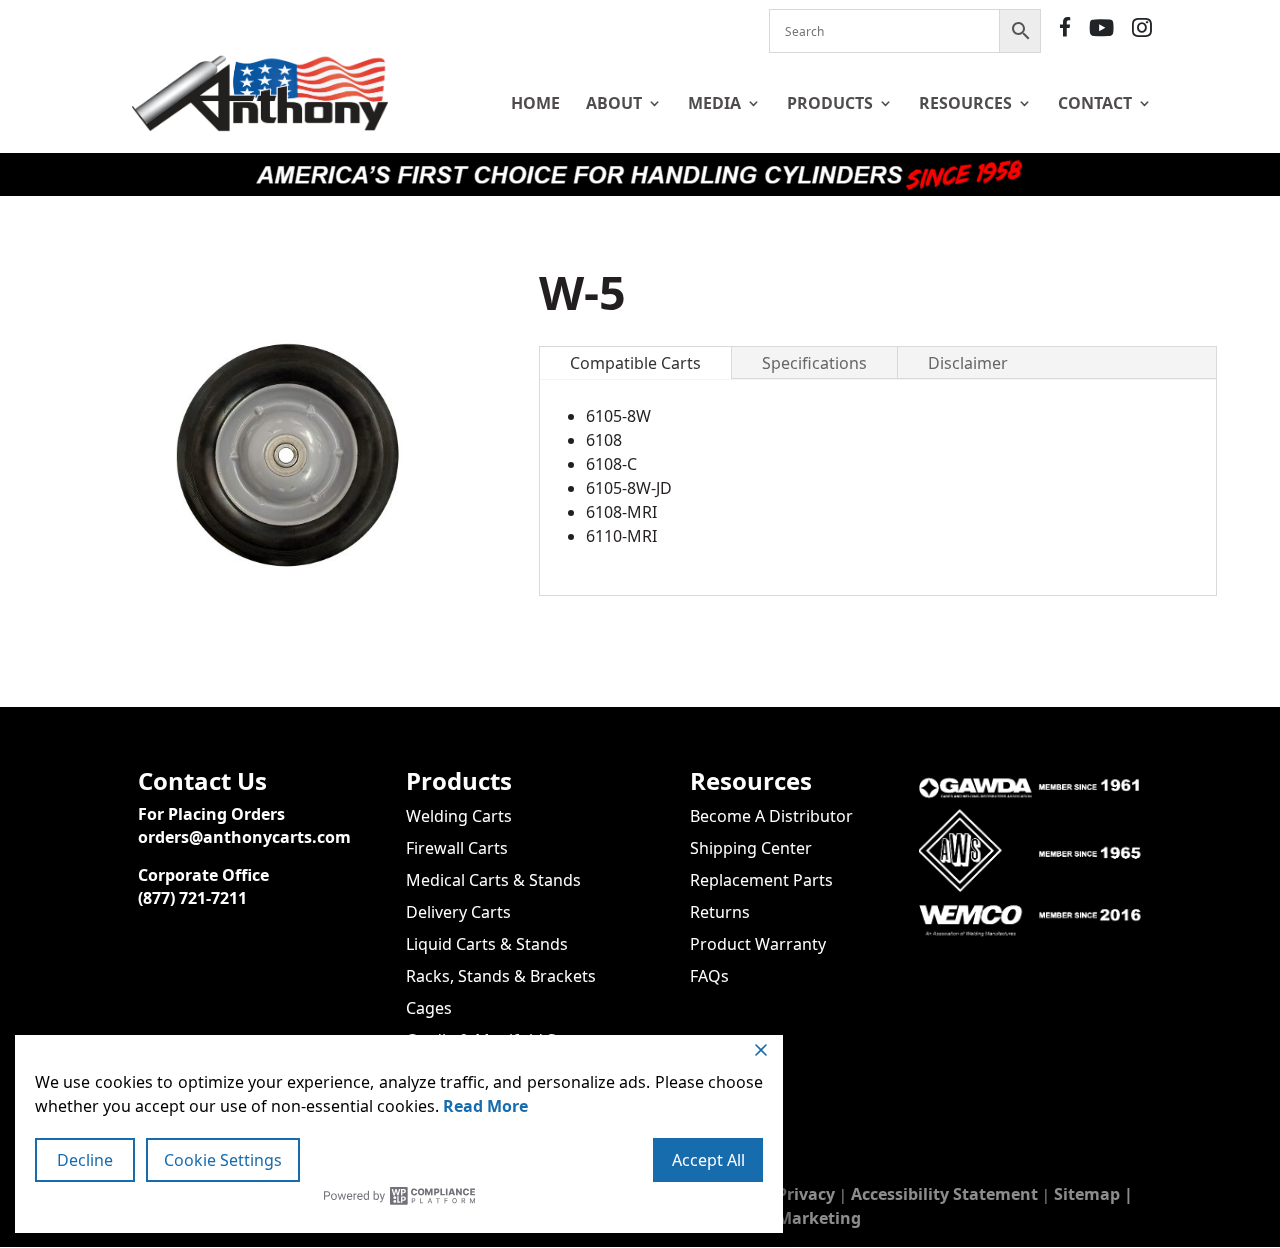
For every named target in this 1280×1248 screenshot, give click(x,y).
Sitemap (1087, 1194)
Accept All (708, 1160)
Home (535, 103)
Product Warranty (758, 944)
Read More (485, 1106)
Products (830, 103)
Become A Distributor (771, 816)
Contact (1095, 103)
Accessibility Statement (944, 1194)
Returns (720, 912)
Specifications (814, 363)
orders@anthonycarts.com (244, 837)
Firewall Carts (457, 848)
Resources (965, 103)
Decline (85, 1160)
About (614, 103)
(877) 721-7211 (192, 898)
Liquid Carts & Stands (487, 944)
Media (714, 103)
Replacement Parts (761, 880)
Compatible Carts (635, 363)
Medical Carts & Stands (493, 880)
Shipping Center (751, 848)
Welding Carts (459, 816)
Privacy (806, 1194)
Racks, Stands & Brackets (501, 976)
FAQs (709, 976)
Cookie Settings (223, 1160)
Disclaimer (968, 363)
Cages (429, 1008)
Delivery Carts (458, 912)
